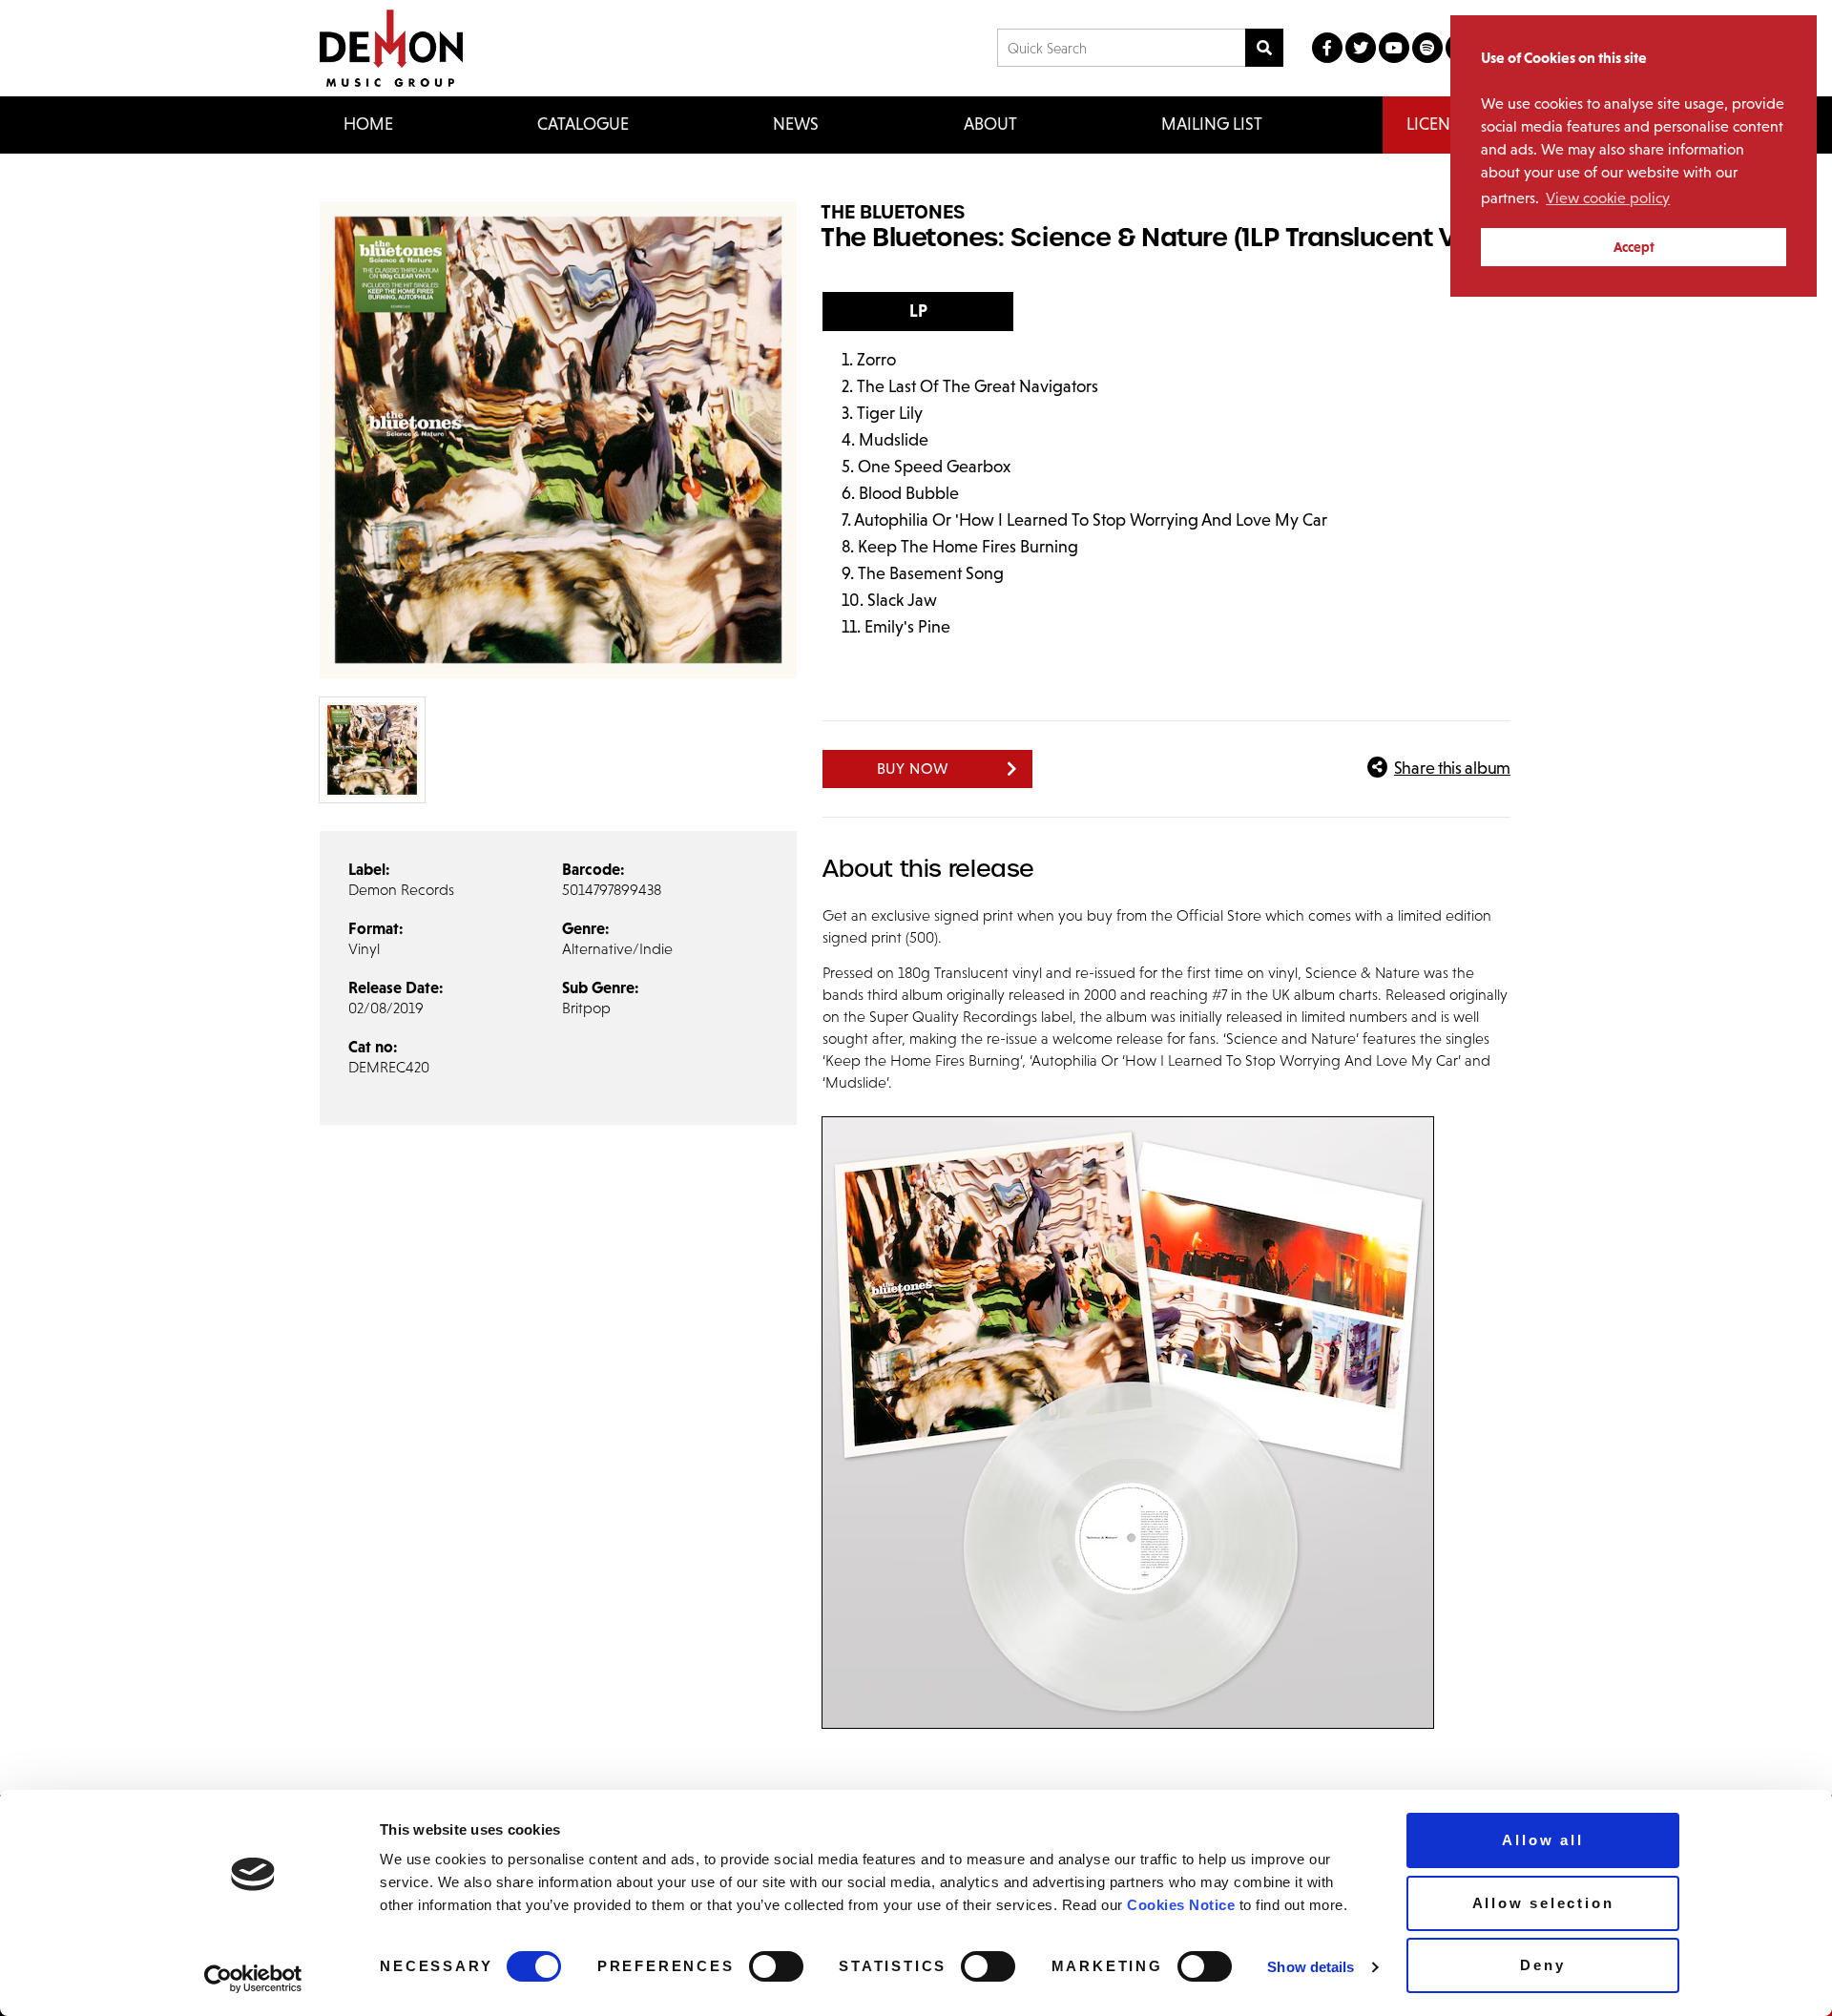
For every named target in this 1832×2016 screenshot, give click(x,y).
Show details (1311, 1967)
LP (918, 311)
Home (368, 124)
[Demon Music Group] (391, 48)
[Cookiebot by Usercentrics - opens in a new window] (253, 1979)
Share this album (1452, 768)
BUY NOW (914, 769)
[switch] (776, 1966)
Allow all (1542, 1840)
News (796, 124)
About (990, 124)
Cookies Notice (1181, 1905)
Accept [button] (1634, 247)
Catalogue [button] (583, 124)
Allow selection (1543, 1903)
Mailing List (1212, 124)
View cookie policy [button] (1608, 198)
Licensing (1447, 124)
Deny (1542, 1965)
